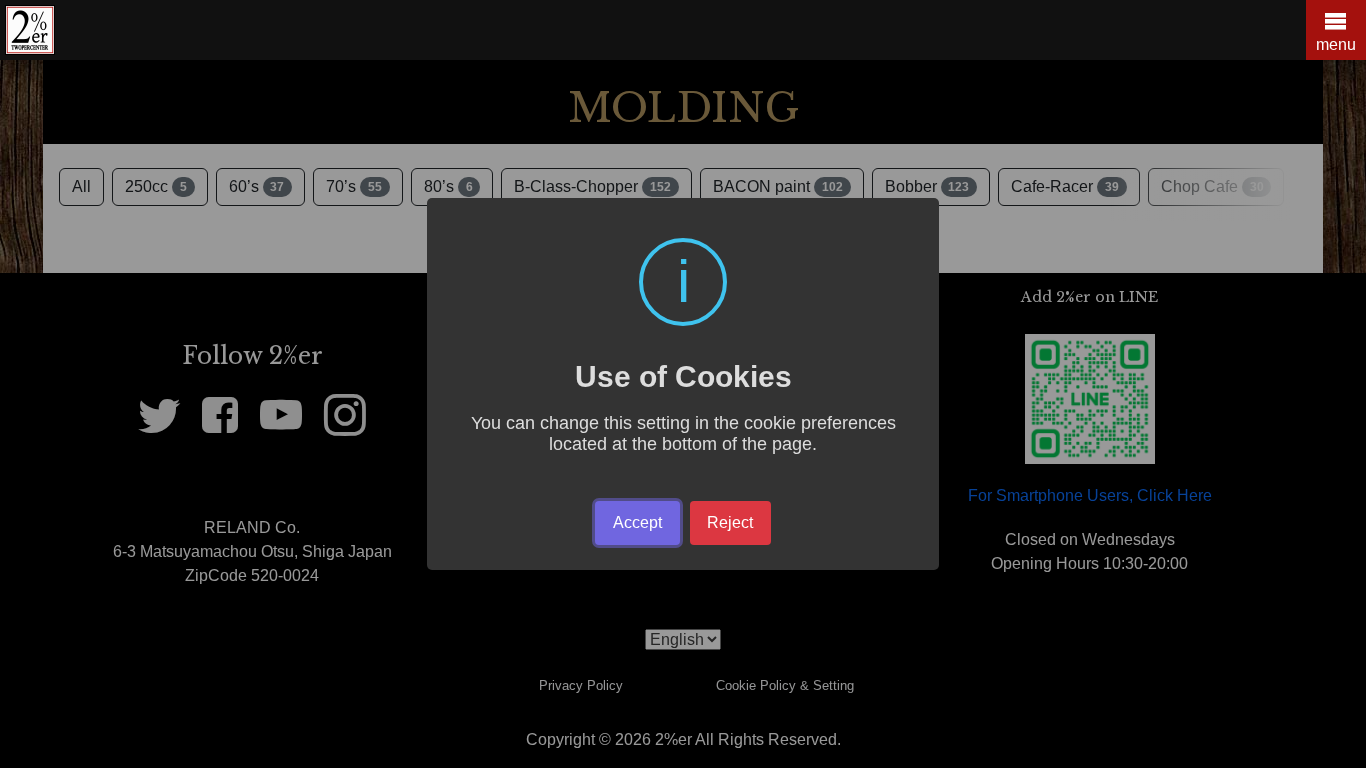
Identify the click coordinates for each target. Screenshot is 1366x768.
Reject (730, 522)
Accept (637, 522)
